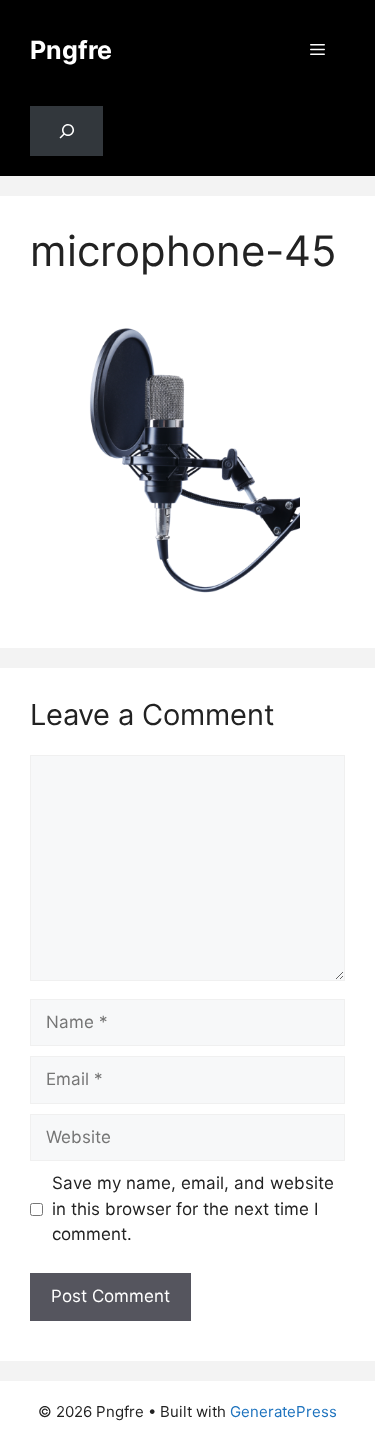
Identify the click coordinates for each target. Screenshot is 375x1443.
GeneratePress (283, 1411)
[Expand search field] (66, 131)
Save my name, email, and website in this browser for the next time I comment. (193, 1208)
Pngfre (71, 50)
